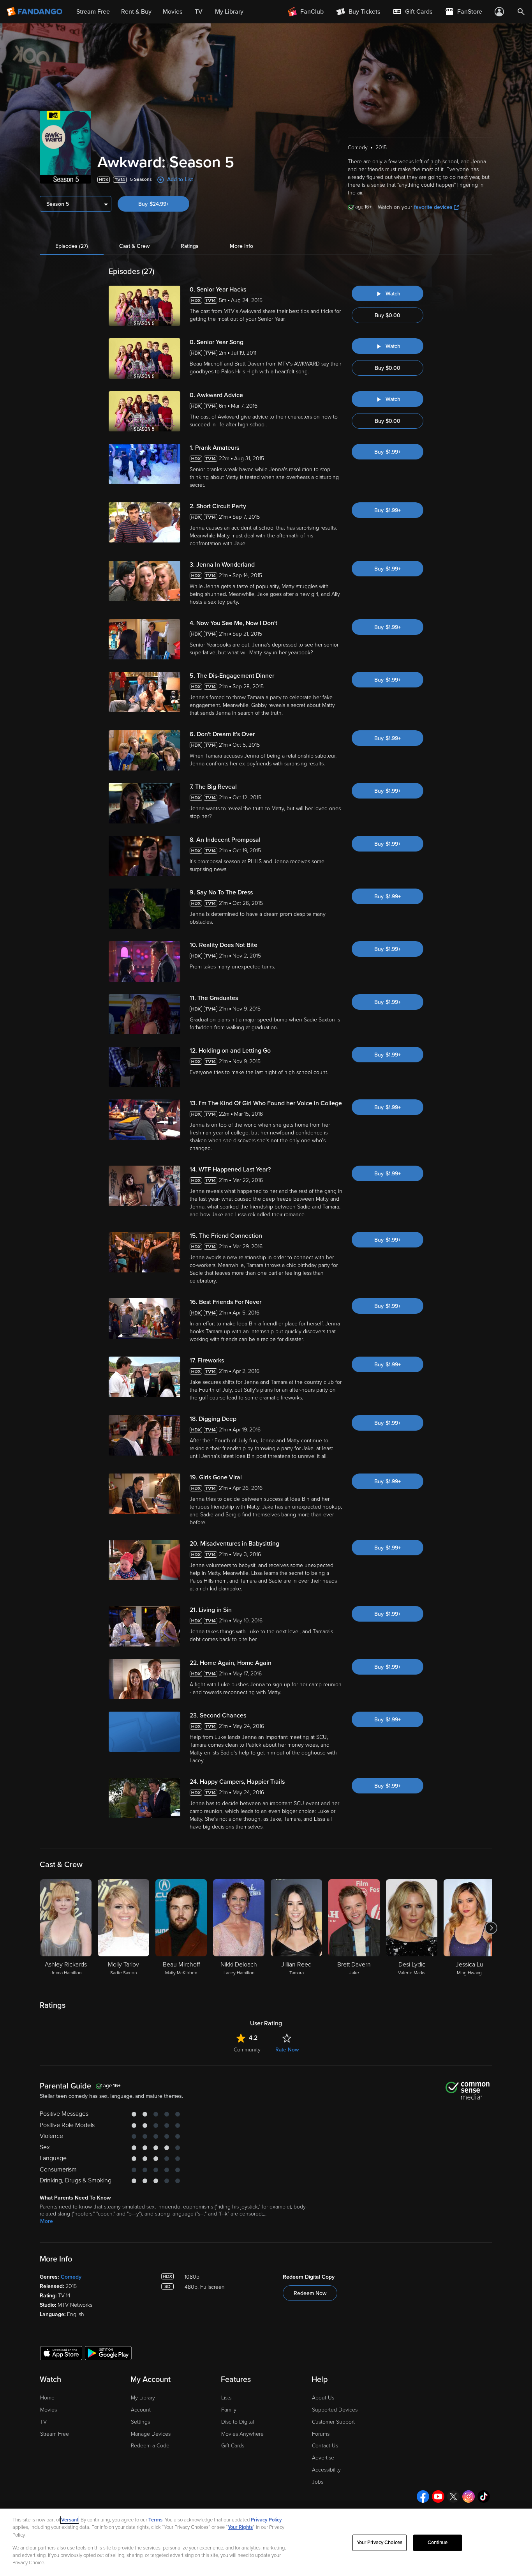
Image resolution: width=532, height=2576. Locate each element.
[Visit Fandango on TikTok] (484, 2496)
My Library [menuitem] (229, 12)
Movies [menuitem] (173, 12)
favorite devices (433, 207)
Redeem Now (310, 2293)
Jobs (318, 2482)
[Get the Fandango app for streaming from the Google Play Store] (108, 2353)
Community (247, 2050)
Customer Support (333, 2422)
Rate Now (287, 2050)
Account (141, 2410)
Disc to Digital (238, 2422)
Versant (70, 2520)
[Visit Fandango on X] (453, 2496)
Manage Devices (151, 2434)
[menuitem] (412, 12)
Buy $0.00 (388, 315)
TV (43, 2422)
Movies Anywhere (242, 2434)
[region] (266, 2542)
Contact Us (325, 2446)
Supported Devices (335, 2410)
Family (229, 2410)
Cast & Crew (134, 246)
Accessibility (326, 2470)
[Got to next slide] (491, 1928)
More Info (241, 246)
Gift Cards (233, 2446)
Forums (321, 2434)
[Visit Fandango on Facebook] (423, 2496)
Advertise (323, 2458)
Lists (226, 2398)
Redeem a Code (150, 2446)
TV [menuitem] (199, 12)
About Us (323, 2398)
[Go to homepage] (35, 12)
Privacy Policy (266, 2520)
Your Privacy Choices (380, 2542)
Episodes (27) (72, 246)
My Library (143, 2398)
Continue (438, 2542)
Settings (140, 2422)
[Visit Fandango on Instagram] (469, 2496)
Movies (48, 2410)
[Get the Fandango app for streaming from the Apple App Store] (61, 2353)
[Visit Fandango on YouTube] (438, 2496)
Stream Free (55, 2434)
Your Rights (240, 2527)
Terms (155, 2520)
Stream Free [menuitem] (93, 12)
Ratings (190, 246)
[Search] (521, 12)
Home (47, 2398)
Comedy (71, 2277)
